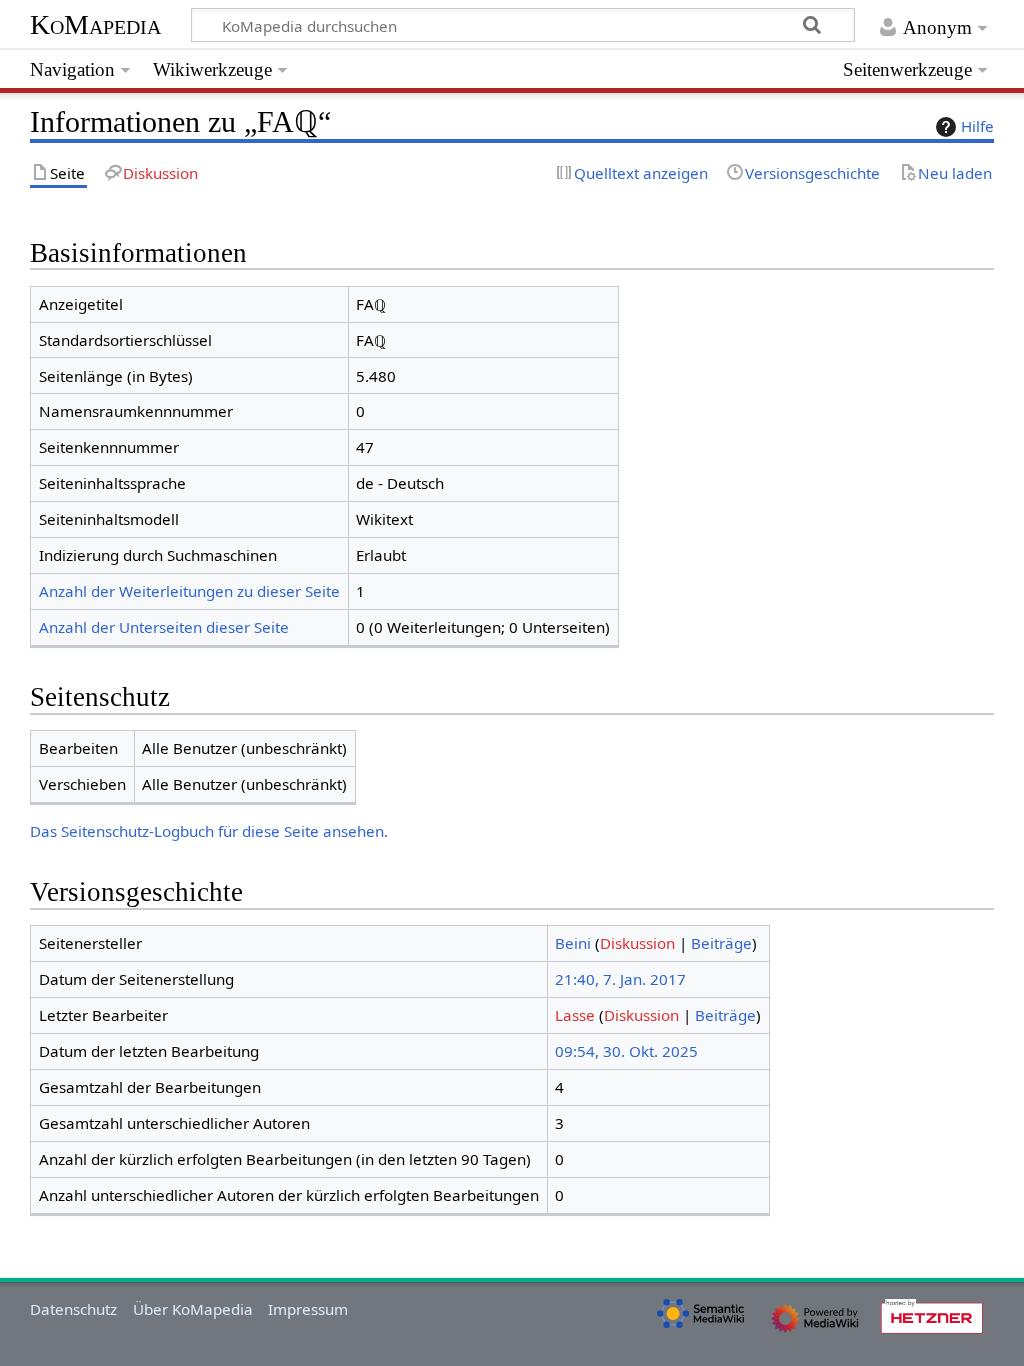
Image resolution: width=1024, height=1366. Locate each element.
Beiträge (721, 943)
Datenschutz (73, 1309)
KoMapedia (95, 24)
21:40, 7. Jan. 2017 (620, 979)
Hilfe (977, 126)
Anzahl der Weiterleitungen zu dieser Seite (189, 591)
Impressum (308, 1309)
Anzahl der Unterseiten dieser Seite (164, 627)
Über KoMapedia (193, 1309)
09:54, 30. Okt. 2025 (626, 1051)
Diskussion (637, 943)
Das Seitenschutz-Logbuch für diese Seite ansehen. (209, 831)
